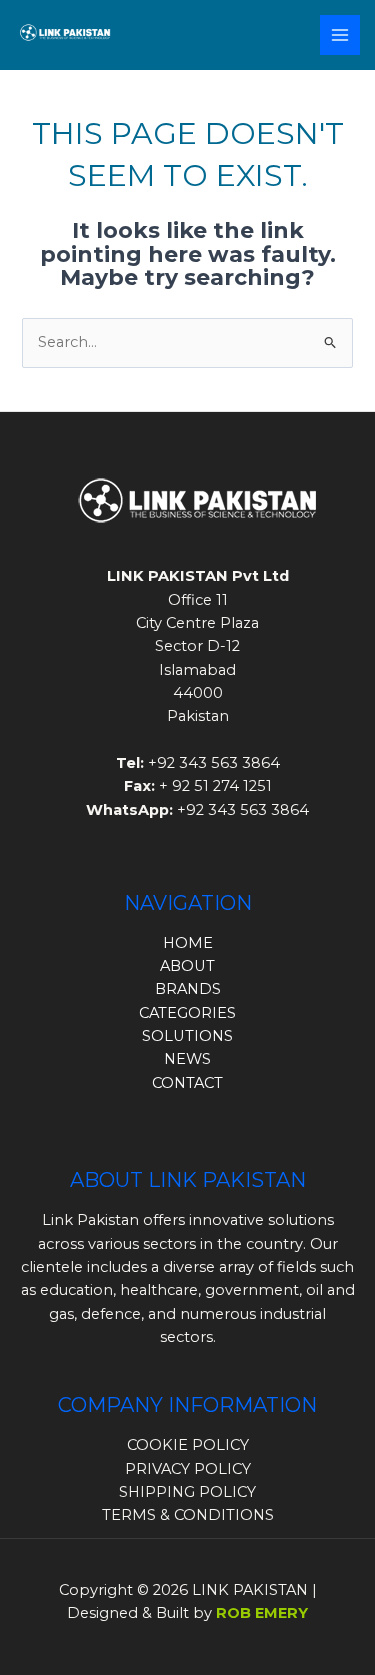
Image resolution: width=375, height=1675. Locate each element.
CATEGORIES (187, 1013)
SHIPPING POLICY (187, 1492)
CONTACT (187, 1083)
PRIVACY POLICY (188, 1469)
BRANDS (188, 989)
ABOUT (187, 966)
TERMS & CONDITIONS (188, 1515)
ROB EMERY (262, 1613)
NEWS (187, 1059)
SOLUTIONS (187, 1036)
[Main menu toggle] (340, 35)
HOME (188, 943)
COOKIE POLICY (188, 1445)
